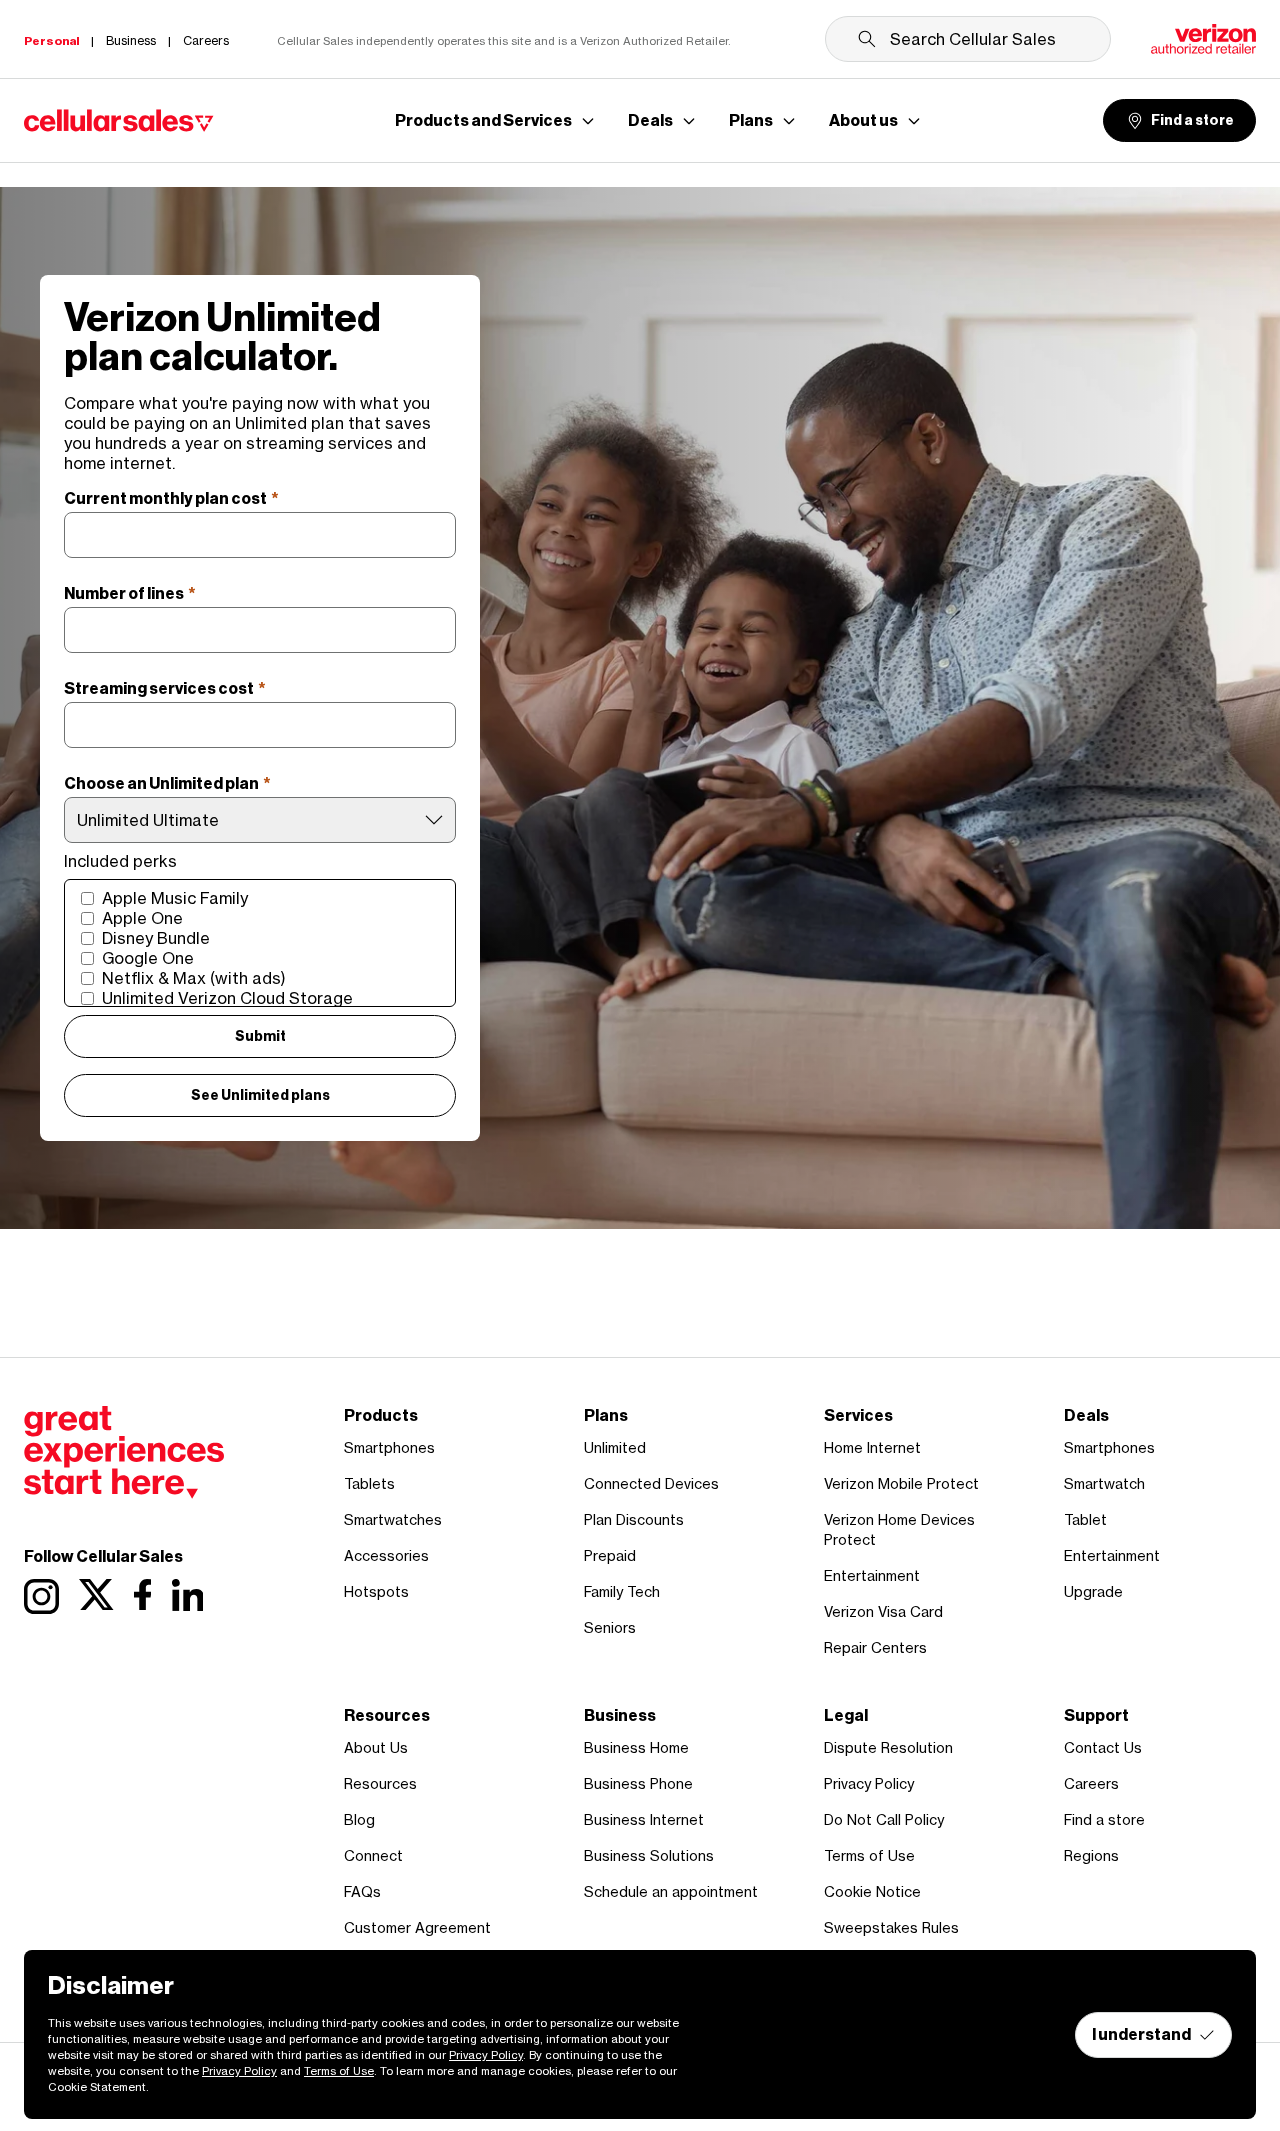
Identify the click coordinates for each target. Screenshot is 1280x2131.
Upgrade (1093, 1591)
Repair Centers (875, 1647)
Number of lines (130, 593)
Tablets (369, 1483)
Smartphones (389, 1447)
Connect (373, 1855)
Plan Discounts (634, 1519)
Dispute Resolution (888, 1747)
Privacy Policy (869, 1783)
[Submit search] (867, 39)
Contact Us (1103, 1747)
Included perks (120, 861)
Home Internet (872, 1447)
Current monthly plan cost (171, 498)
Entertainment (872, 1575)
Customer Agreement (417, 1927)
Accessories (386, 1555)
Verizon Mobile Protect (901, 1483)
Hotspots (376, 1591)
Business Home (636, 1747)
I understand (1141, 2034)
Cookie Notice (872, 1891)
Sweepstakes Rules (891, 1927)
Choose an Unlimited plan (167, 783)
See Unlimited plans (260, 1095)
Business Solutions (649, 1855)
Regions (1091, 1855)
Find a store (1192, 120)
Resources (380, 1783)
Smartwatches (393, 1519)
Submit (260, 1036)
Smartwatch (1104, 1483)
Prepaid (610, 1555)
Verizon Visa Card (883, 1611)
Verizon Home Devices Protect (899, 1529)
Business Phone (638, 1783)
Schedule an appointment (671, 1891)
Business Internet (644, 1819)
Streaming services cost (165, 688)
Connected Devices (651, 1483)
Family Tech (622, 1591)
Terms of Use (869, 1855)
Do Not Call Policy (884, 1819)
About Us (376, 1747)
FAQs (362, 1891)
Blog (359, 1819)
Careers (1091, 1783)
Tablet (1085, 1519)
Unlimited (615, 1447)
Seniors (610, 1627)
